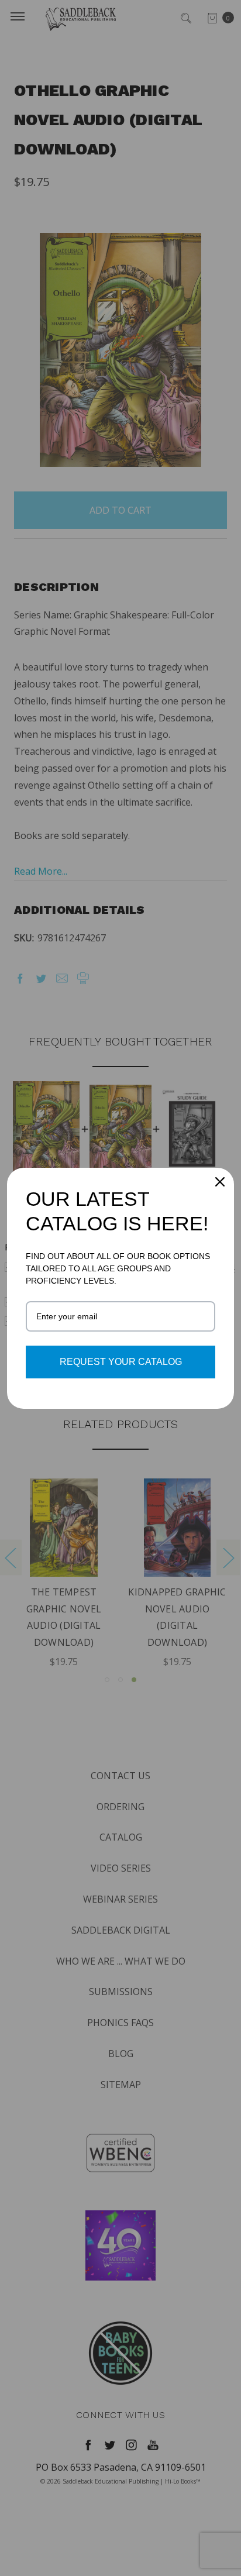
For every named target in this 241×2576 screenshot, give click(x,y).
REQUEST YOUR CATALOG (121, 1362)
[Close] (220, 1182)
